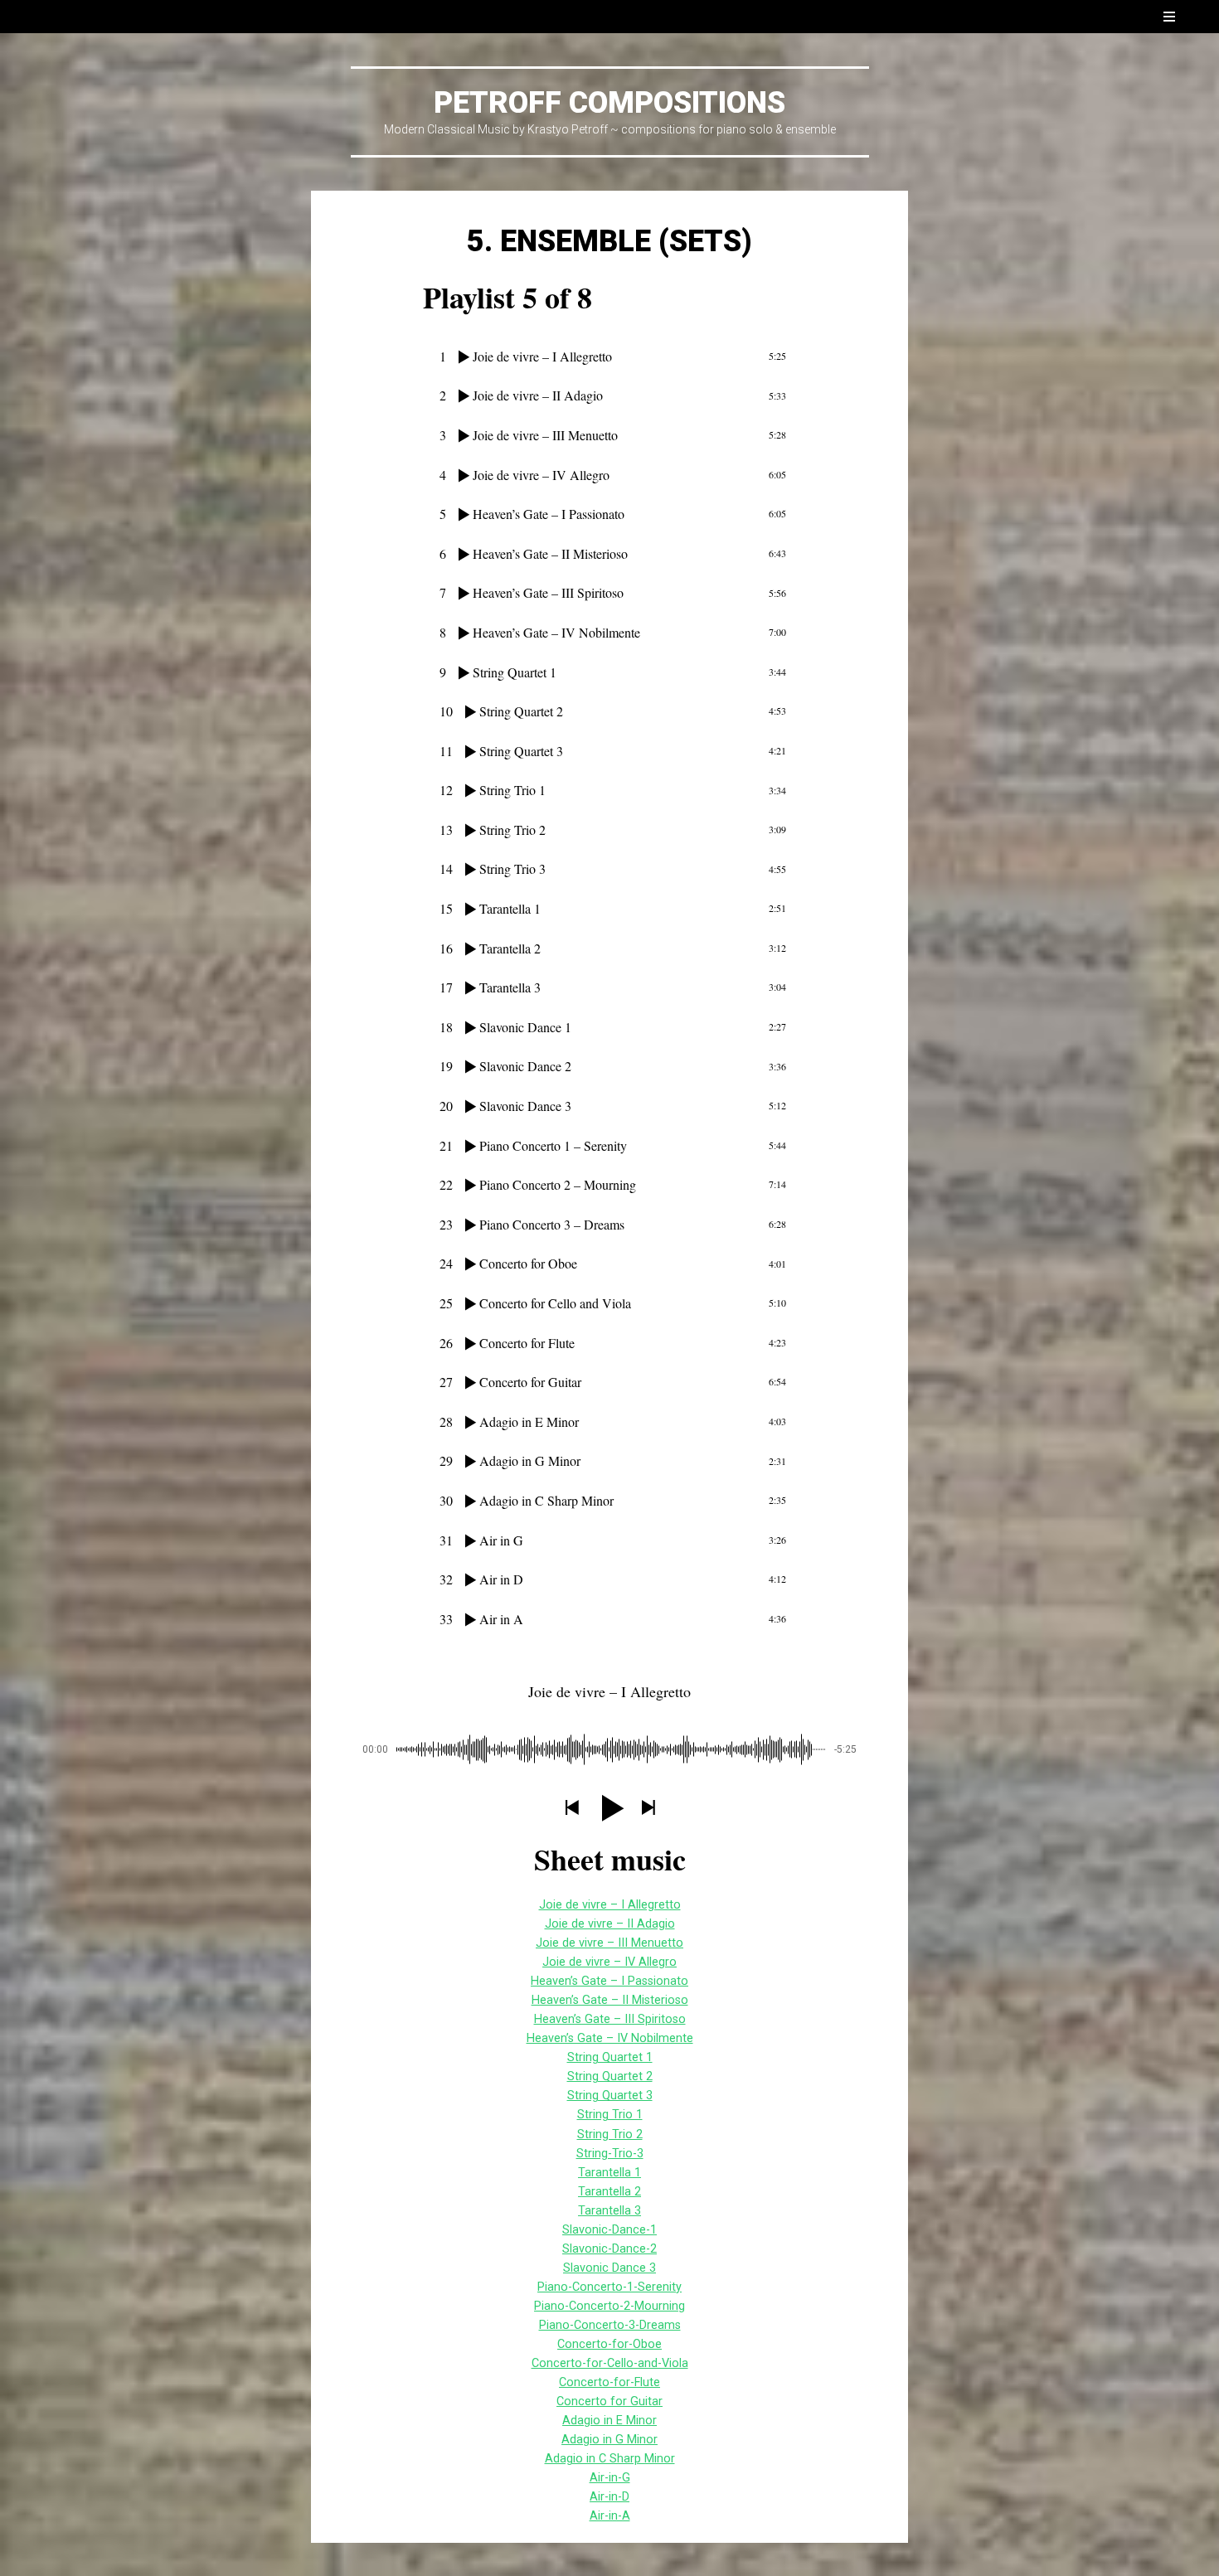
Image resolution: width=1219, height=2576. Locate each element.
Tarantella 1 (609, 2173)
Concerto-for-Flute (609, 2382)
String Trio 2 (610, 2135)
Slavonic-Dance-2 (609, 2249)
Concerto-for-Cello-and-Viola (610, 2363)
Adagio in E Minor (609, 2421)
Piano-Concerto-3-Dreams (610, 2325)
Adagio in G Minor (609, 2440)
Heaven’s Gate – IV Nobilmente (610, 2038)
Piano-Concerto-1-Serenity (609, 2287)
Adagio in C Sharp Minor (610, 2459)
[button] (571, 1809)
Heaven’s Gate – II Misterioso (610, 2000)
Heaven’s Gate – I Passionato (609, 1981)
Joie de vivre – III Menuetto (609, 1943)
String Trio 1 (610, 2115)
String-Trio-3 (610, 2154)
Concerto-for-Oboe (609, 2344)
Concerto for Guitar (609, 2401)
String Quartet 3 (610, 2096)
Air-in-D (609, 2497)
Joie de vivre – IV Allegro (609, 1962)
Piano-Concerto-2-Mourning (609, 2306)
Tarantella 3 (609, 2211)
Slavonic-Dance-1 (609, 2230)
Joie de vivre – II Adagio (610, 1924)
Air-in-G (610, 2478)
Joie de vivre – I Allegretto (610, 1905)
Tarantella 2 (609, 2192)
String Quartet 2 (610, 2076)
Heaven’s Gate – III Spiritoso (610, 2019)
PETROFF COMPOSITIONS (609, 103)
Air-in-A (610, 2516)
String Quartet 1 (610, 2057)
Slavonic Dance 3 (609, 2268)
